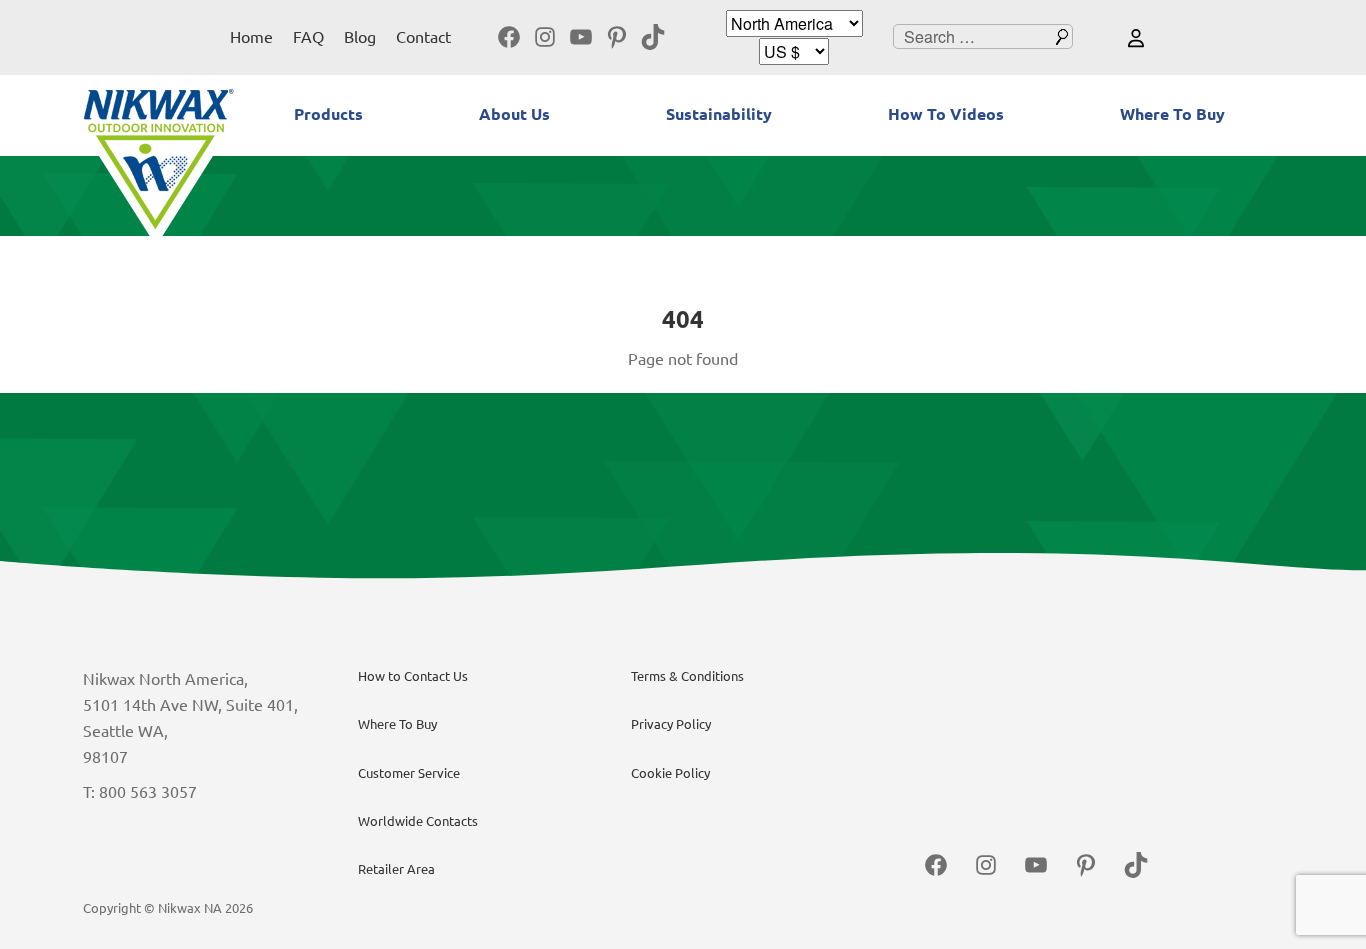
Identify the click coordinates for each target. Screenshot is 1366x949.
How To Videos (946, 114)
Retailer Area (396, 869)
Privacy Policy (671, 724)
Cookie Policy (670, 773)
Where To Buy (1172, 114)
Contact (423, 37)
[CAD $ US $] (794, 51)
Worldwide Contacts (418, 821)
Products (328, 114)
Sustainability (719, 114)
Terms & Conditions (687, 676)
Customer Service (409, 773)
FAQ (308, 37)
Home (251, 37)
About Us (514, 114)
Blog (360, 37)
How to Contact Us (413, 676)
